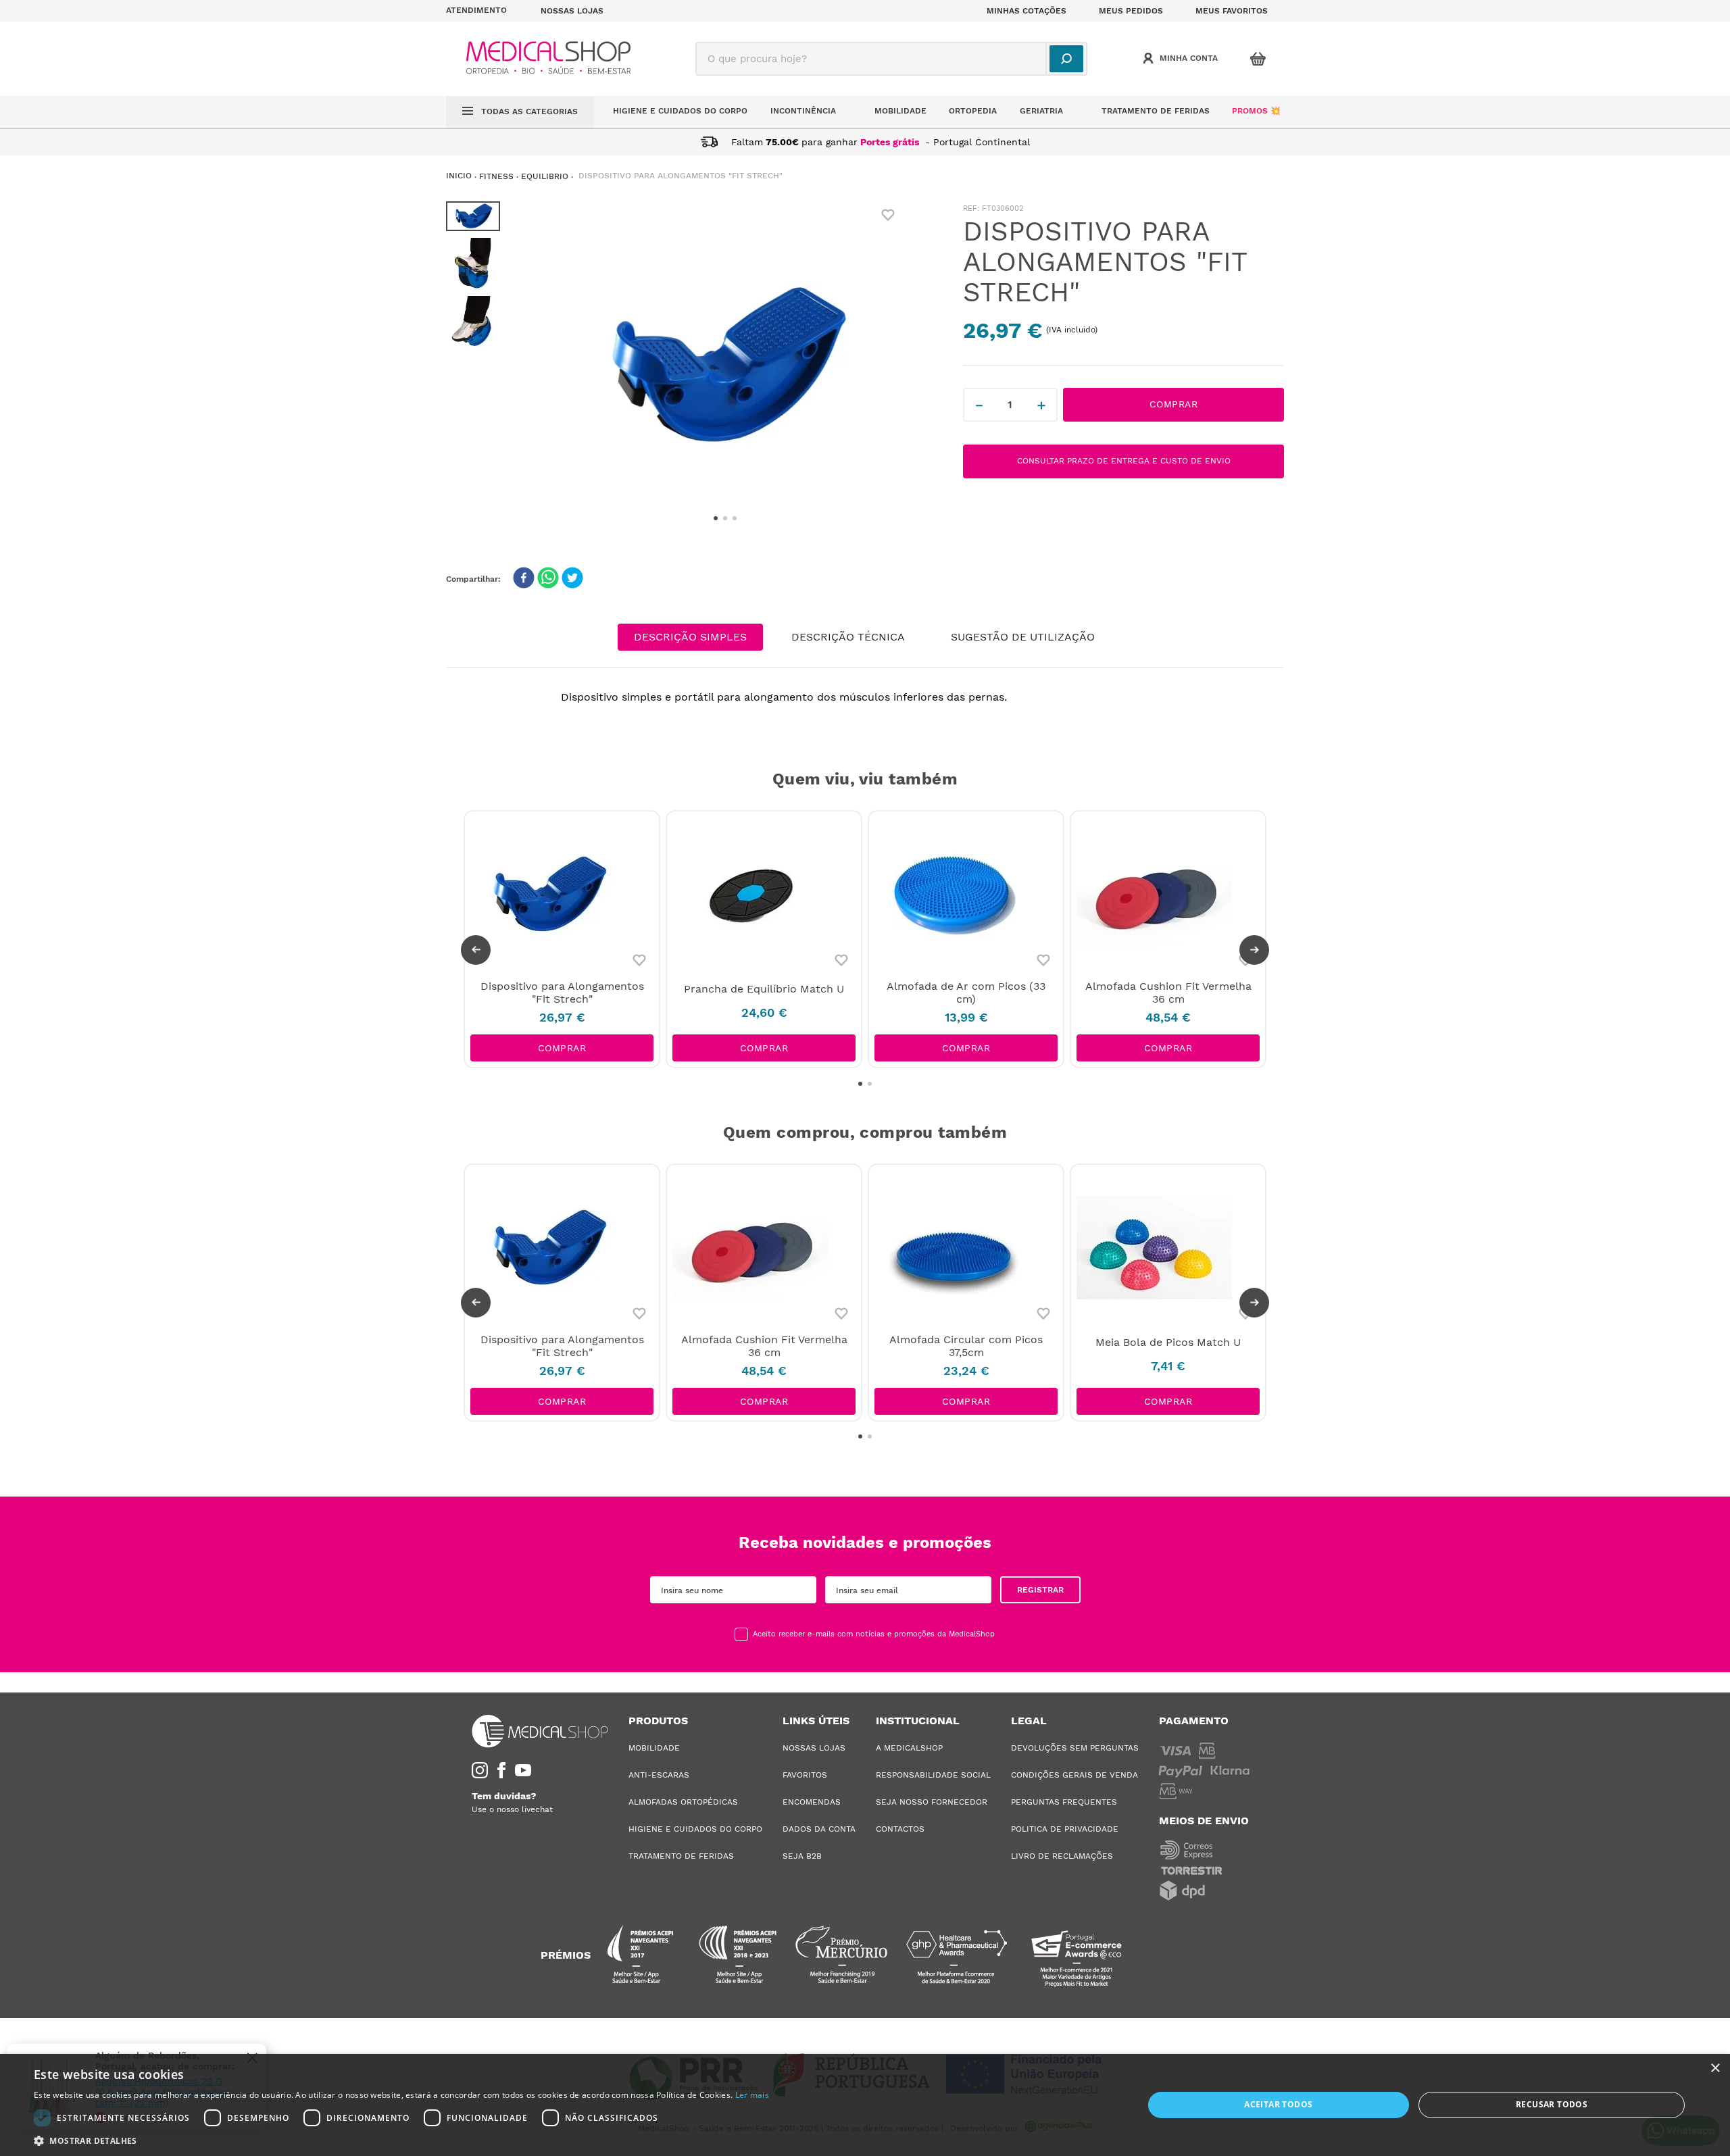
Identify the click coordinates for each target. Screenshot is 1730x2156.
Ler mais (752, 2095)
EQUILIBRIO (545, 176)
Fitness (496, 176)
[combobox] (891, 59)
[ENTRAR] (1182, 59)
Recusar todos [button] (1552, 2104)
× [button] (1715, 2069)
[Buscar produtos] (1066, 59)
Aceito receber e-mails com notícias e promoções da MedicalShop (874, 1634)
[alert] (865, 2105)
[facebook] (524, 579)
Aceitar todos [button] (1278, 2104)
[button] (485, 11)
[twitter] (572, 579)
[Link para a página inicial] (459, 176)
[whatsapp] (548, 579)
